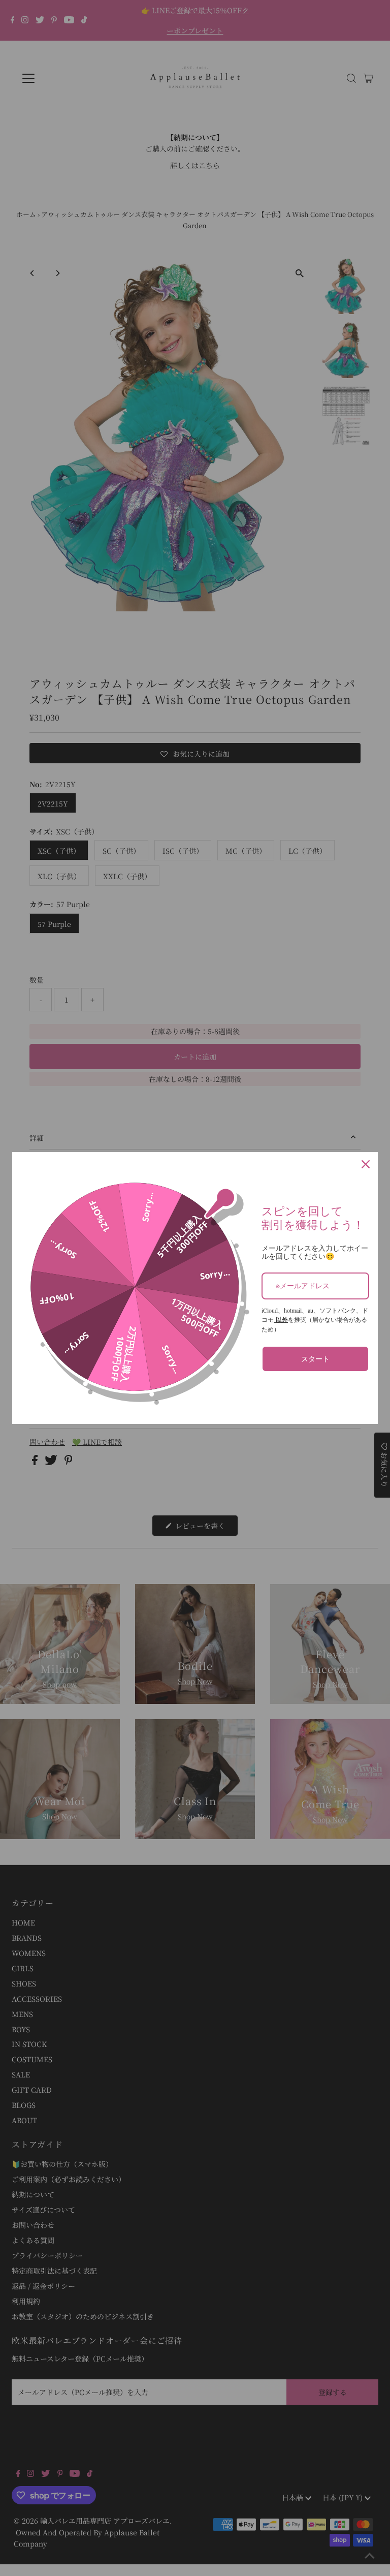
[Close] (366, 1164)
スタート (315, 1359)
